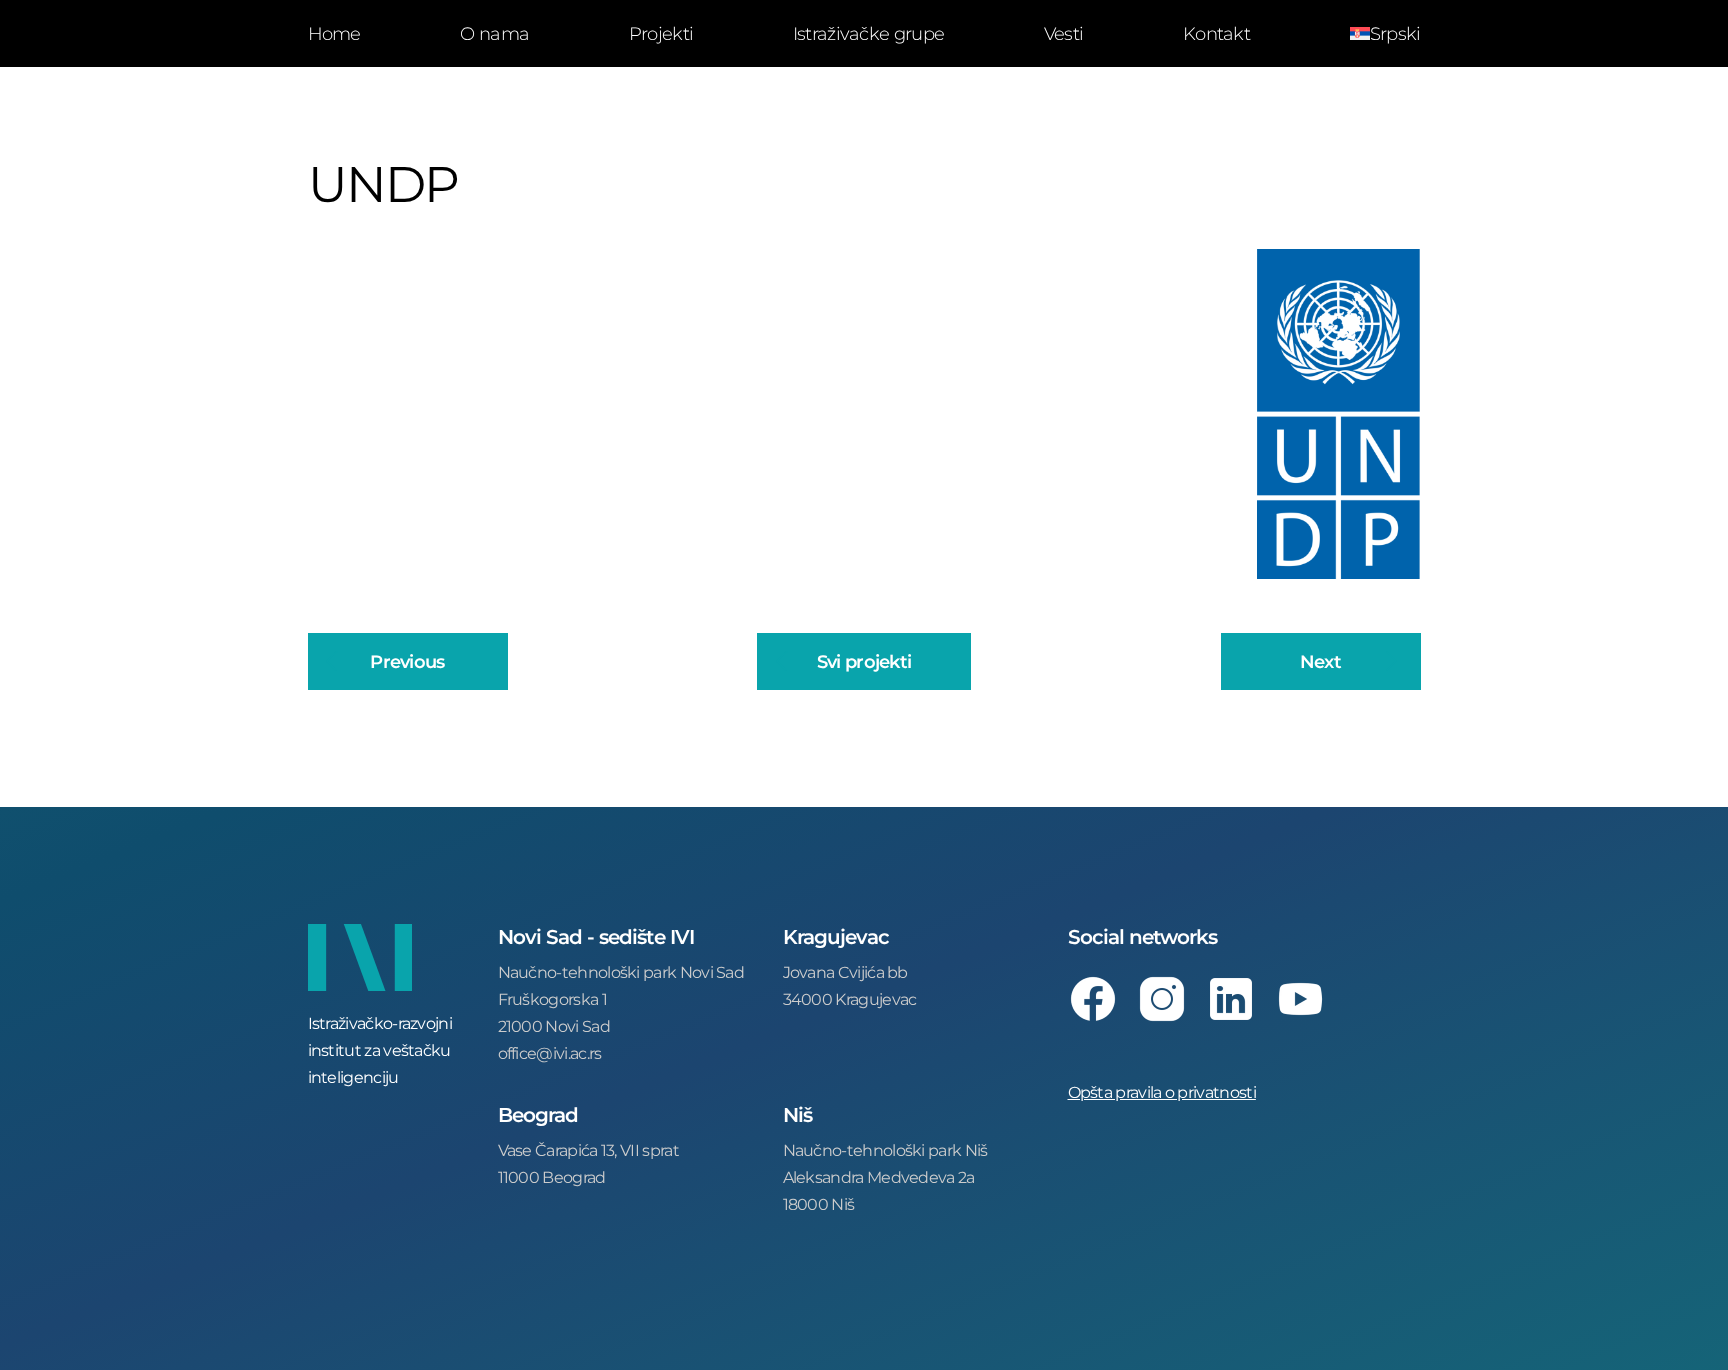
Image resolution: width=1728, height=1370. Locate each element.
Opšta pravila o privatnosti (1162, 1091)
